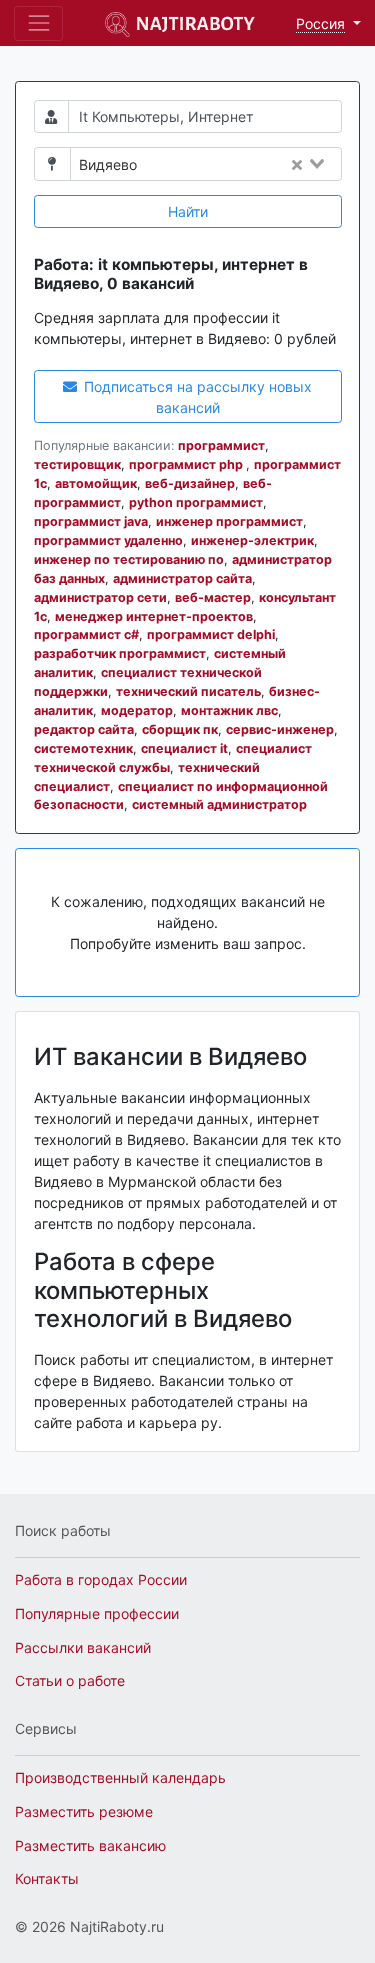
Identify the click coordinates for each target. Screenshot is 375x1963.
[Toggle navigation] (38, 23)
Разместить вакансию (90, 1845)
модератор (137, 710)
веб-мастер (213, 597)
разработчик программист (120, 653)
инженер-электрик (252, 540)
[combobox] (245, 165)
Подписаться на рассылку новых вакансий (196, 397)
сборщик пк (180, 729)
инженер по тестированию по (129, 559)
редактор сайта (84, 729)
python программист (196, 502)
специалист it (184, 748)
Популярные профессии (97, 1613)
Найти (188, 211)
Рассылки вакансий (83, 1647)
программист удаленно (108, 540)
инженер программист (229, 521)
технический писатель (188, 691)
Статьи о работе (70, 1680)
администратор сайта (182, 578)
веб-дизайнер (190, 483)
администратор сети (100, 597)
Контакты (47, 1878)
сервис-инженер (280, 729)
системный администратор (219, 804)
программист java (91, 521)
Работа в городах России (101, 1579)
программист (221, 445)
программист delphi (211, 634)
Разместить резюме (84, 1811)
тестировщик (77, 464)
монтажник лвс (229, 710)
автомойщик (96, 483)
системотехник (83, 748)
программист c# (86, 634)
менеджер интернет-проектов (154, 616)
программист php (187, 464)
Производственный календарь (120, 1777)
